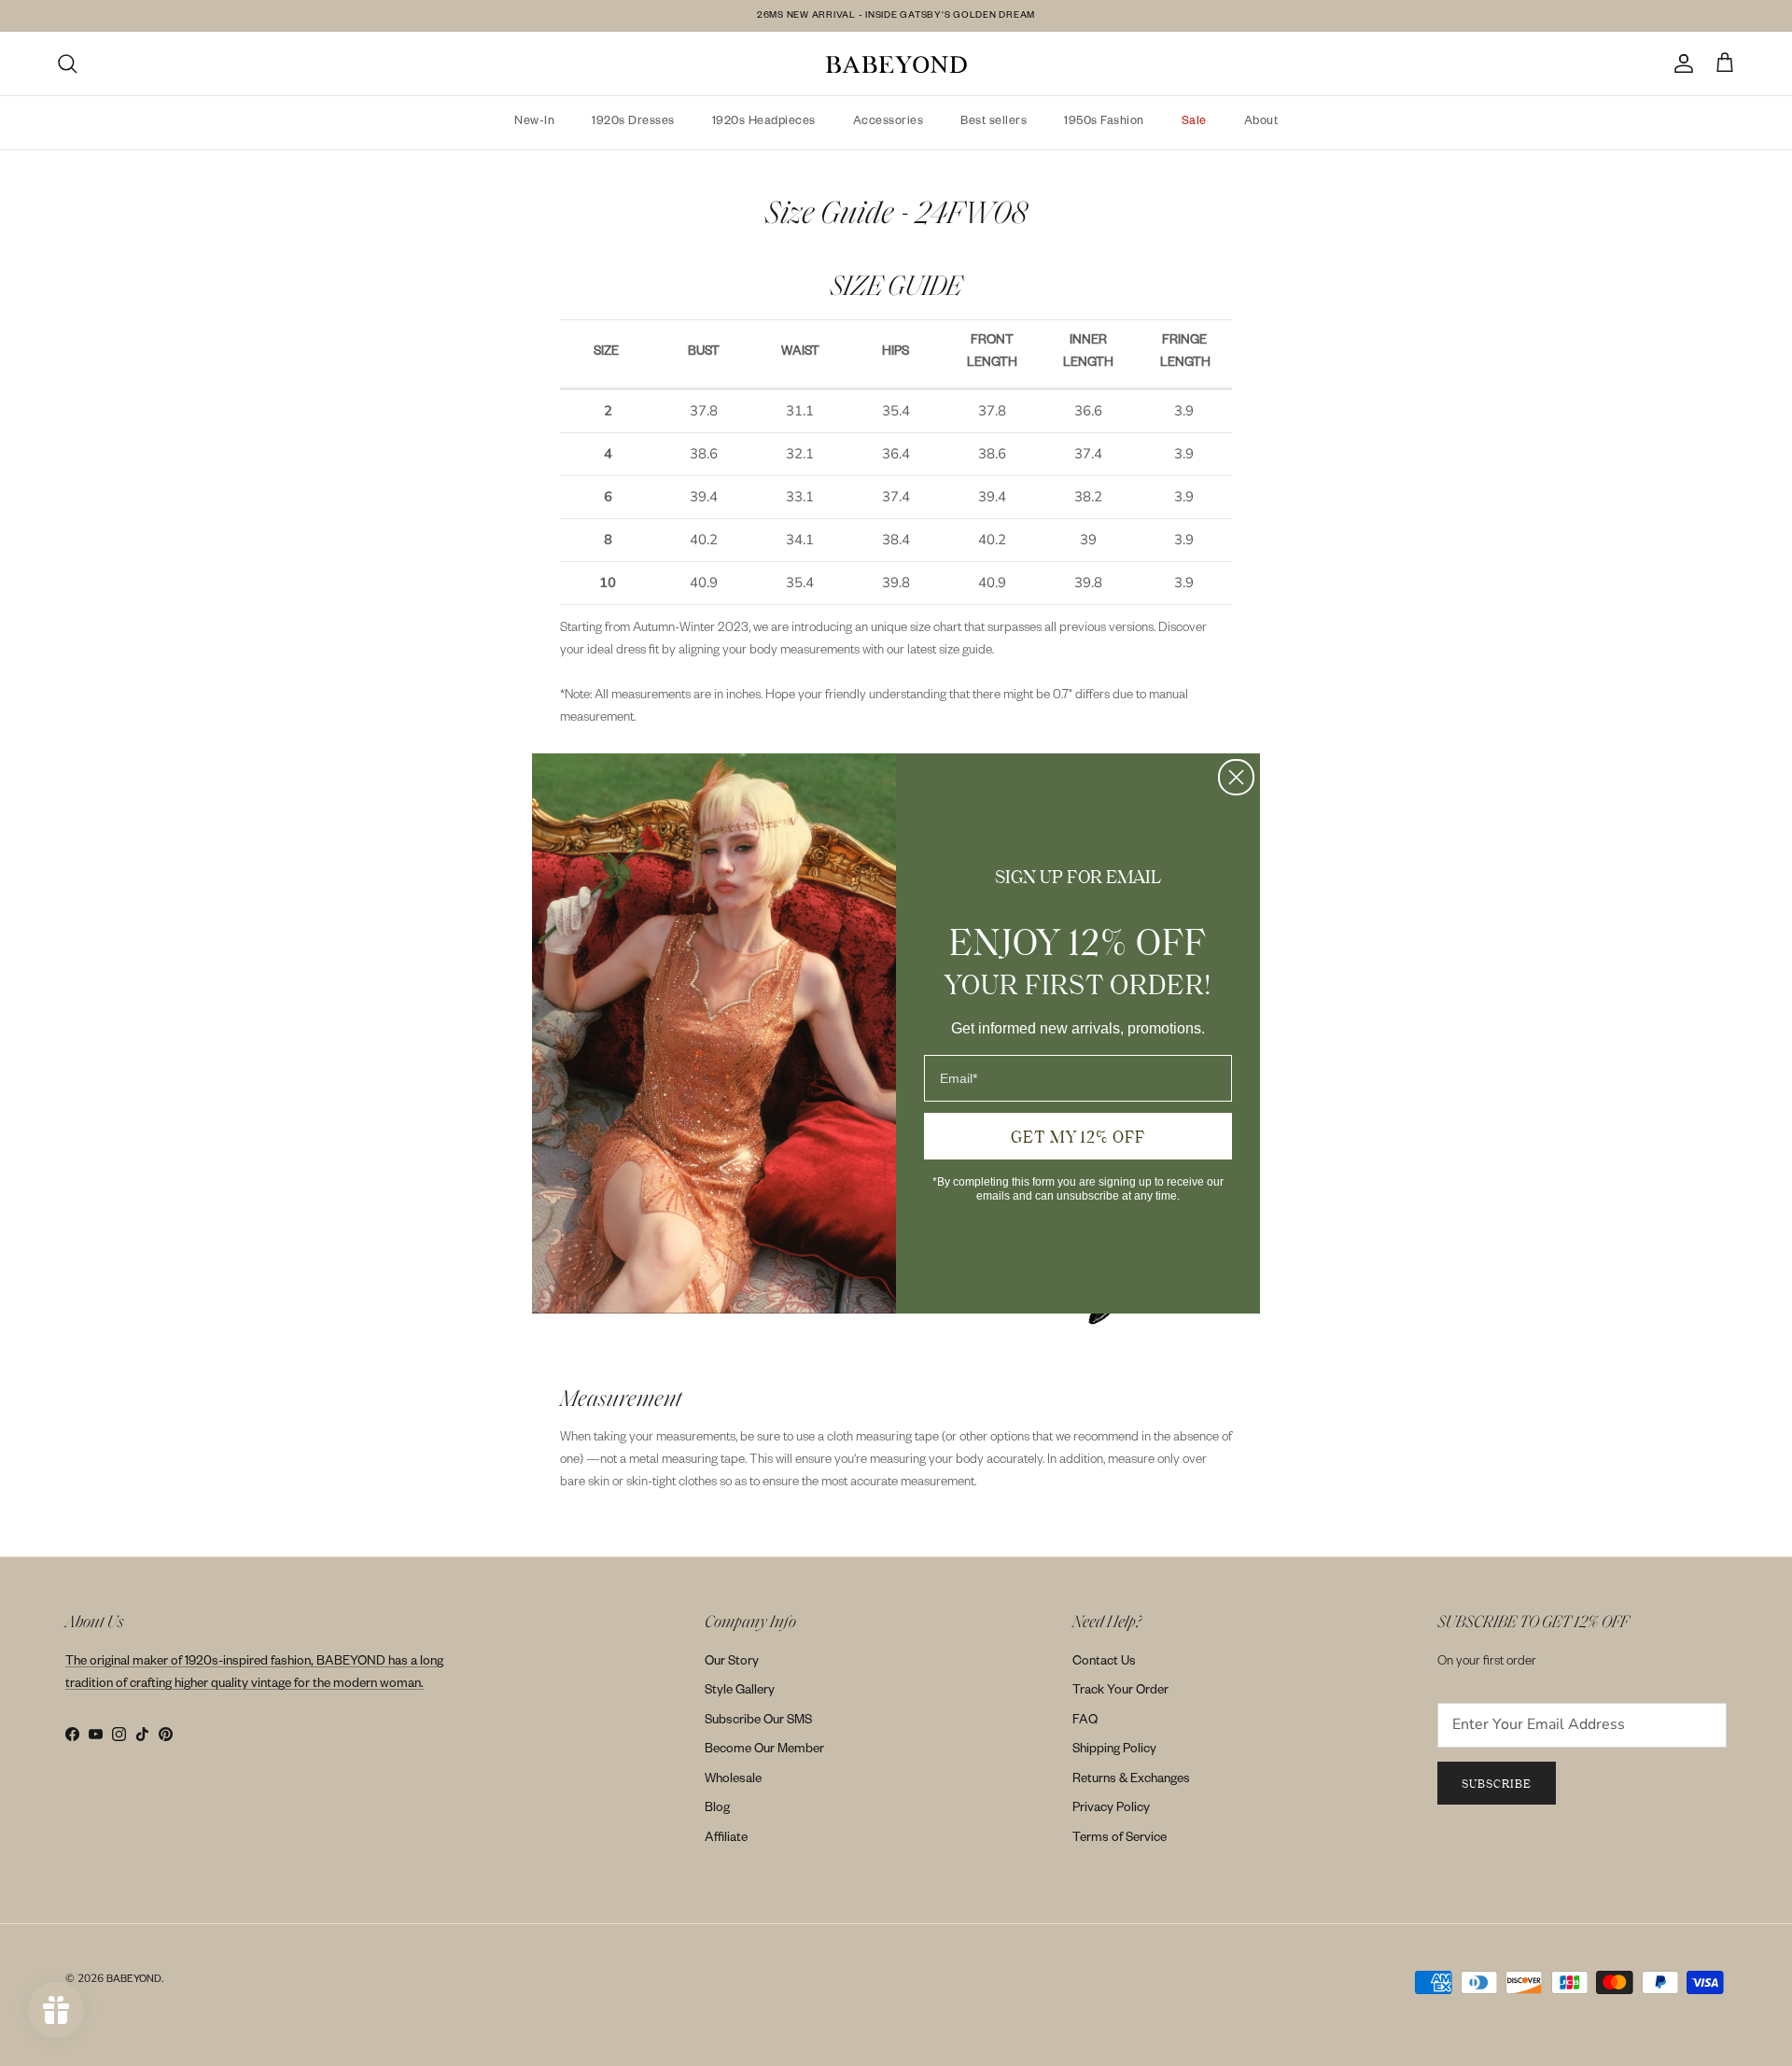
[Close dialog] (1236, 777)
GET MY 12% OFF (1078, 1136)
